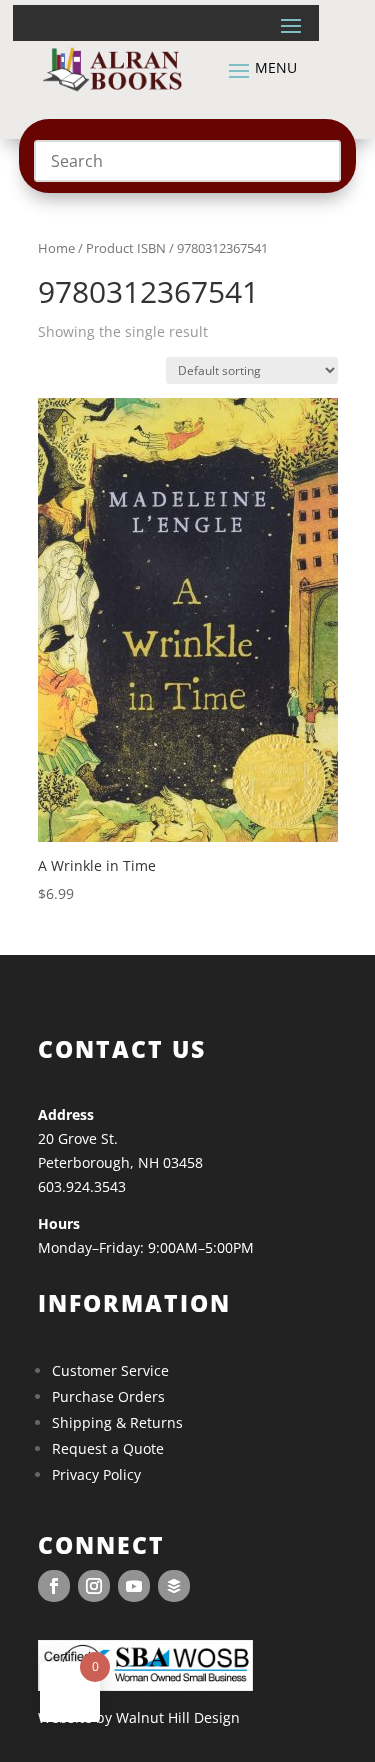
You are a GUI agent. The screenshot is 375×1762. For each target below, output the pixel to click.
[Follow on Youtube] (134, 1586)
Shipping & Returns (117, 1422)
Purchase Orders (108, 1396)
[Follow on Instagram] (94, 1586)
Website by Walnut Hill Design (139, 1717)
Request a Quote (108, 1448)
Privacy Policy (96, 1474)
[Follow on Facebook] (54, 1586)
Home (56, 248)
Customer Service (110, 1370)
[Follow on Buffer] (174, 1586)
